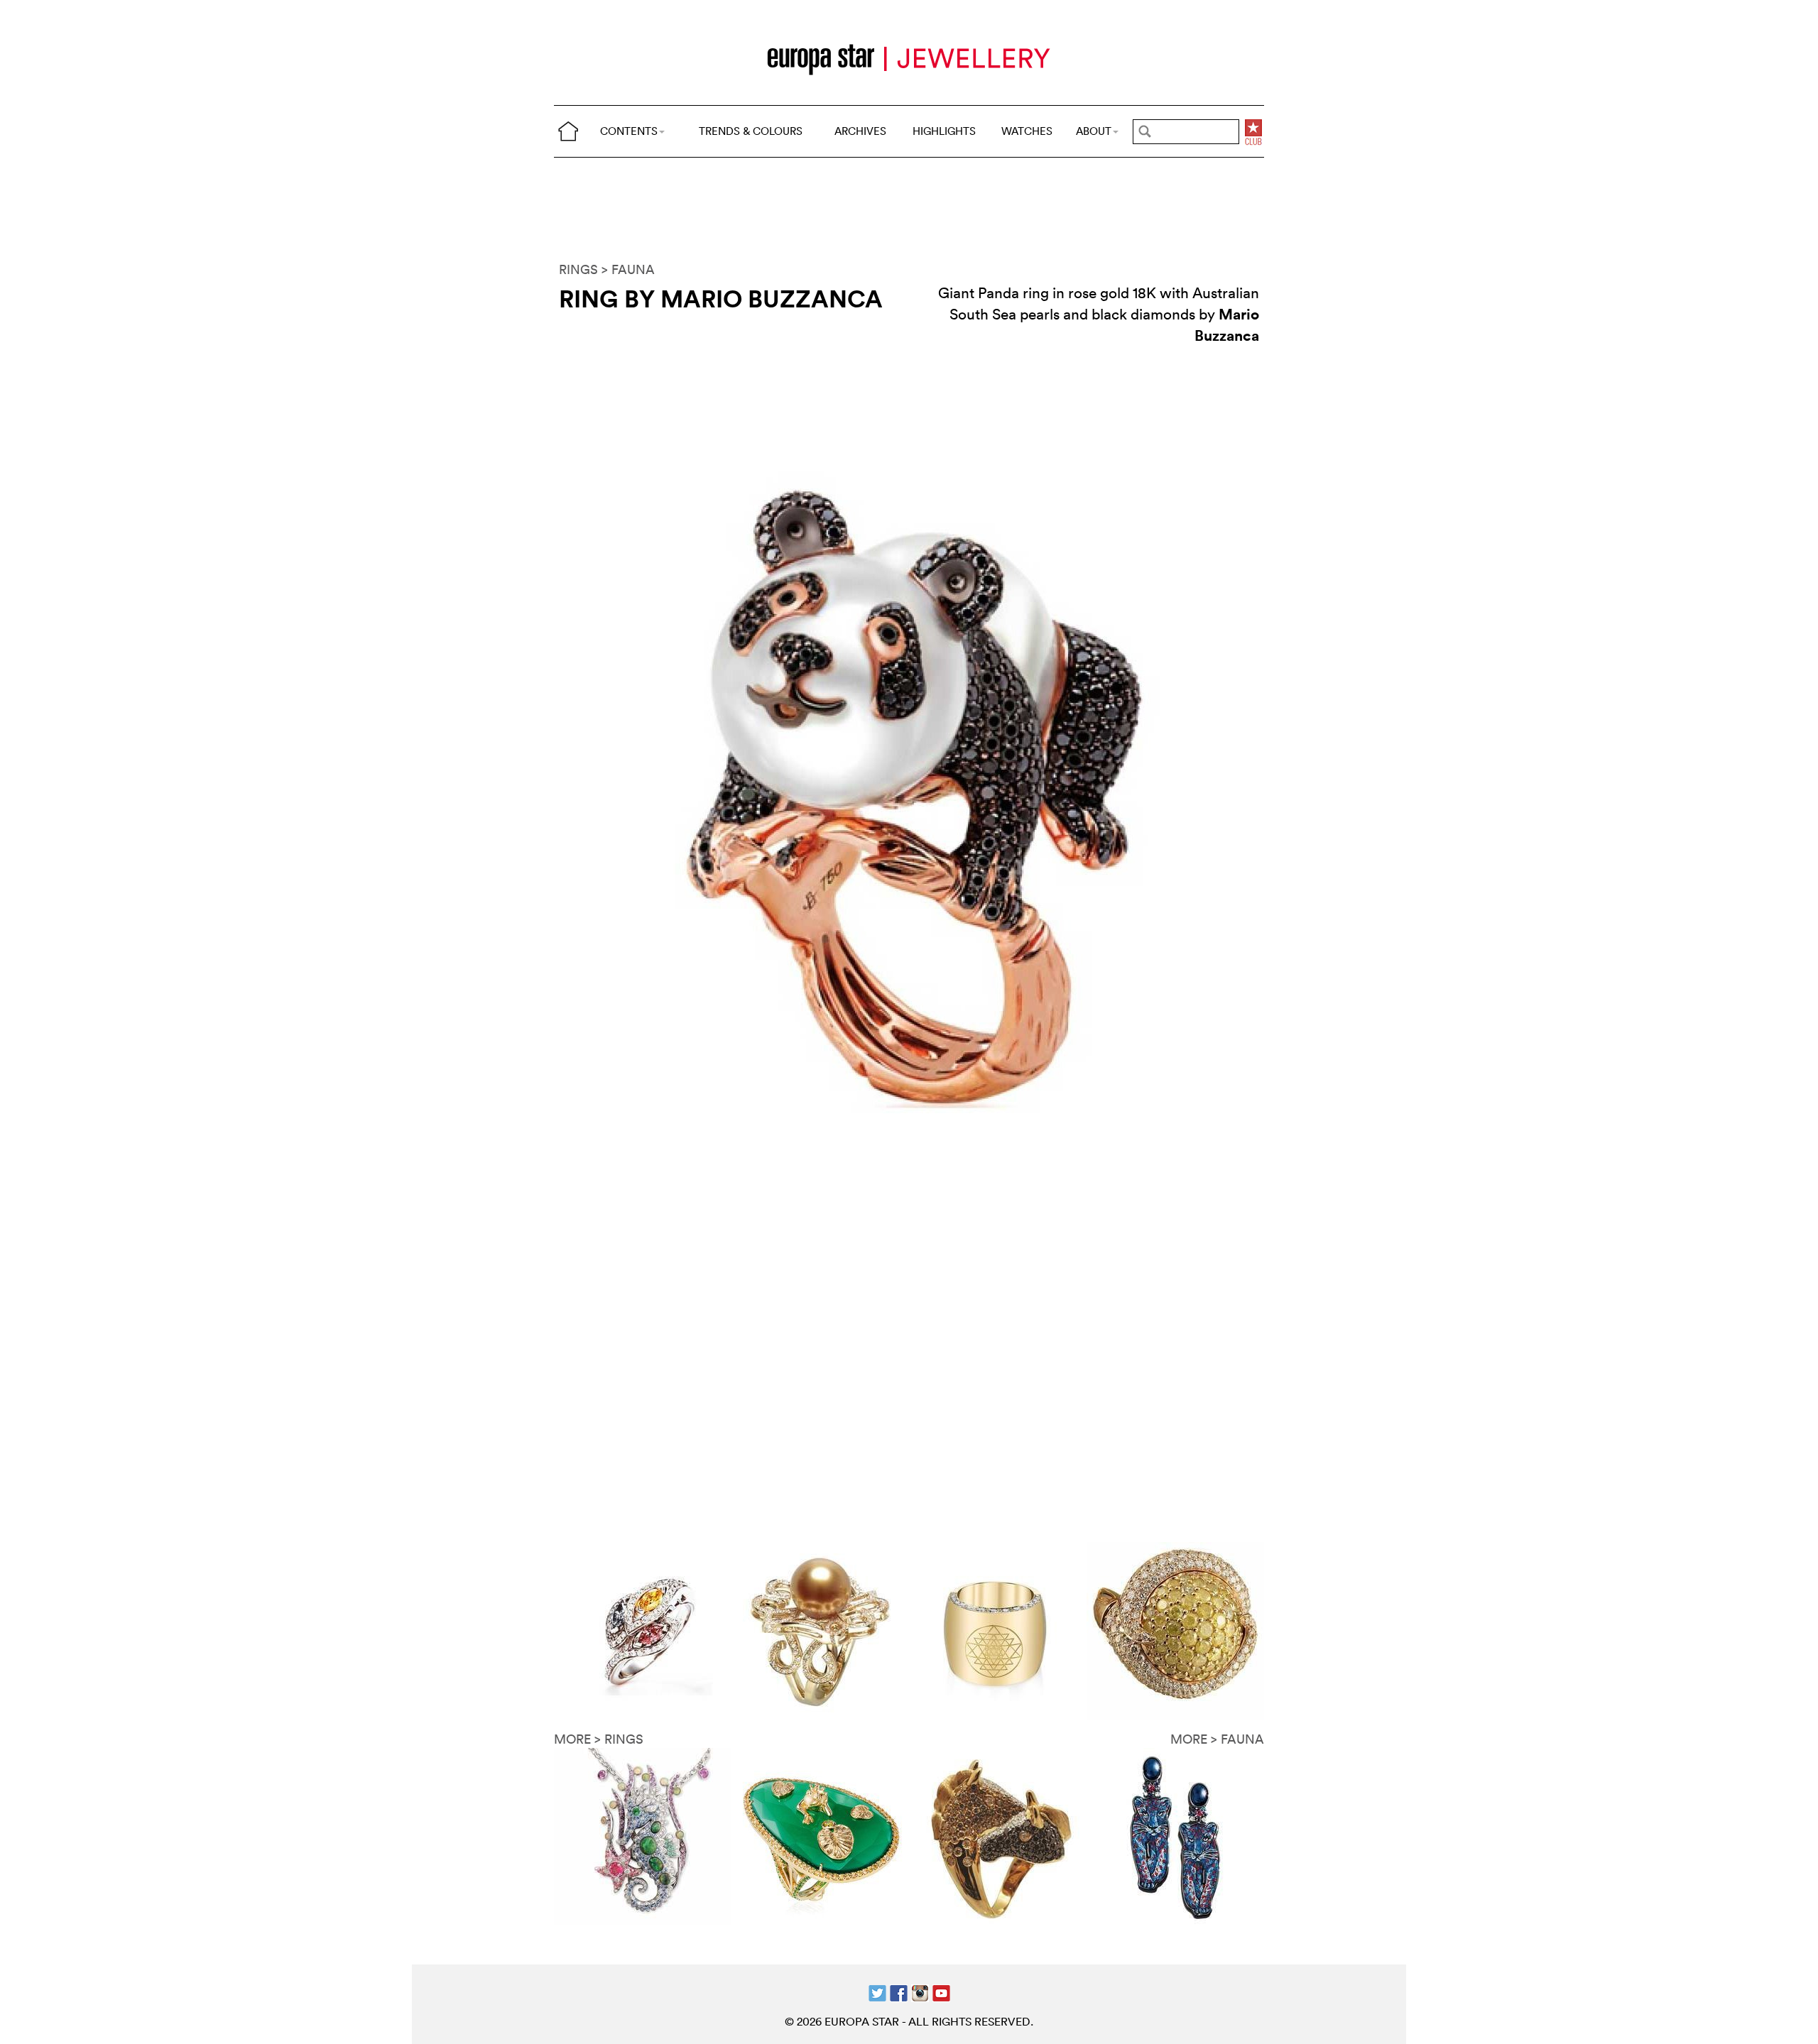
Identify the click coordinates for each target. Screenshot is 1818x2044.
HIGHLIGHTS (944, 131)
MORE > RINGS (599, 1739)
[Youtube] (941, 1992)
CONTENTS (629, 131)
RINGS (578, 269)
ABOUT (1094, 131)
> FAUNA (628, 269)
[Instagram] (920, 1992)
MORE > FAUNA (1217, 1739)
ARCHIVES (860, 131)
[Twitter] (877, 1992)
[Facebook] (899, 1992)
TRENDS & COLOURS (751, 131)
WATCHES (1027, 131)
